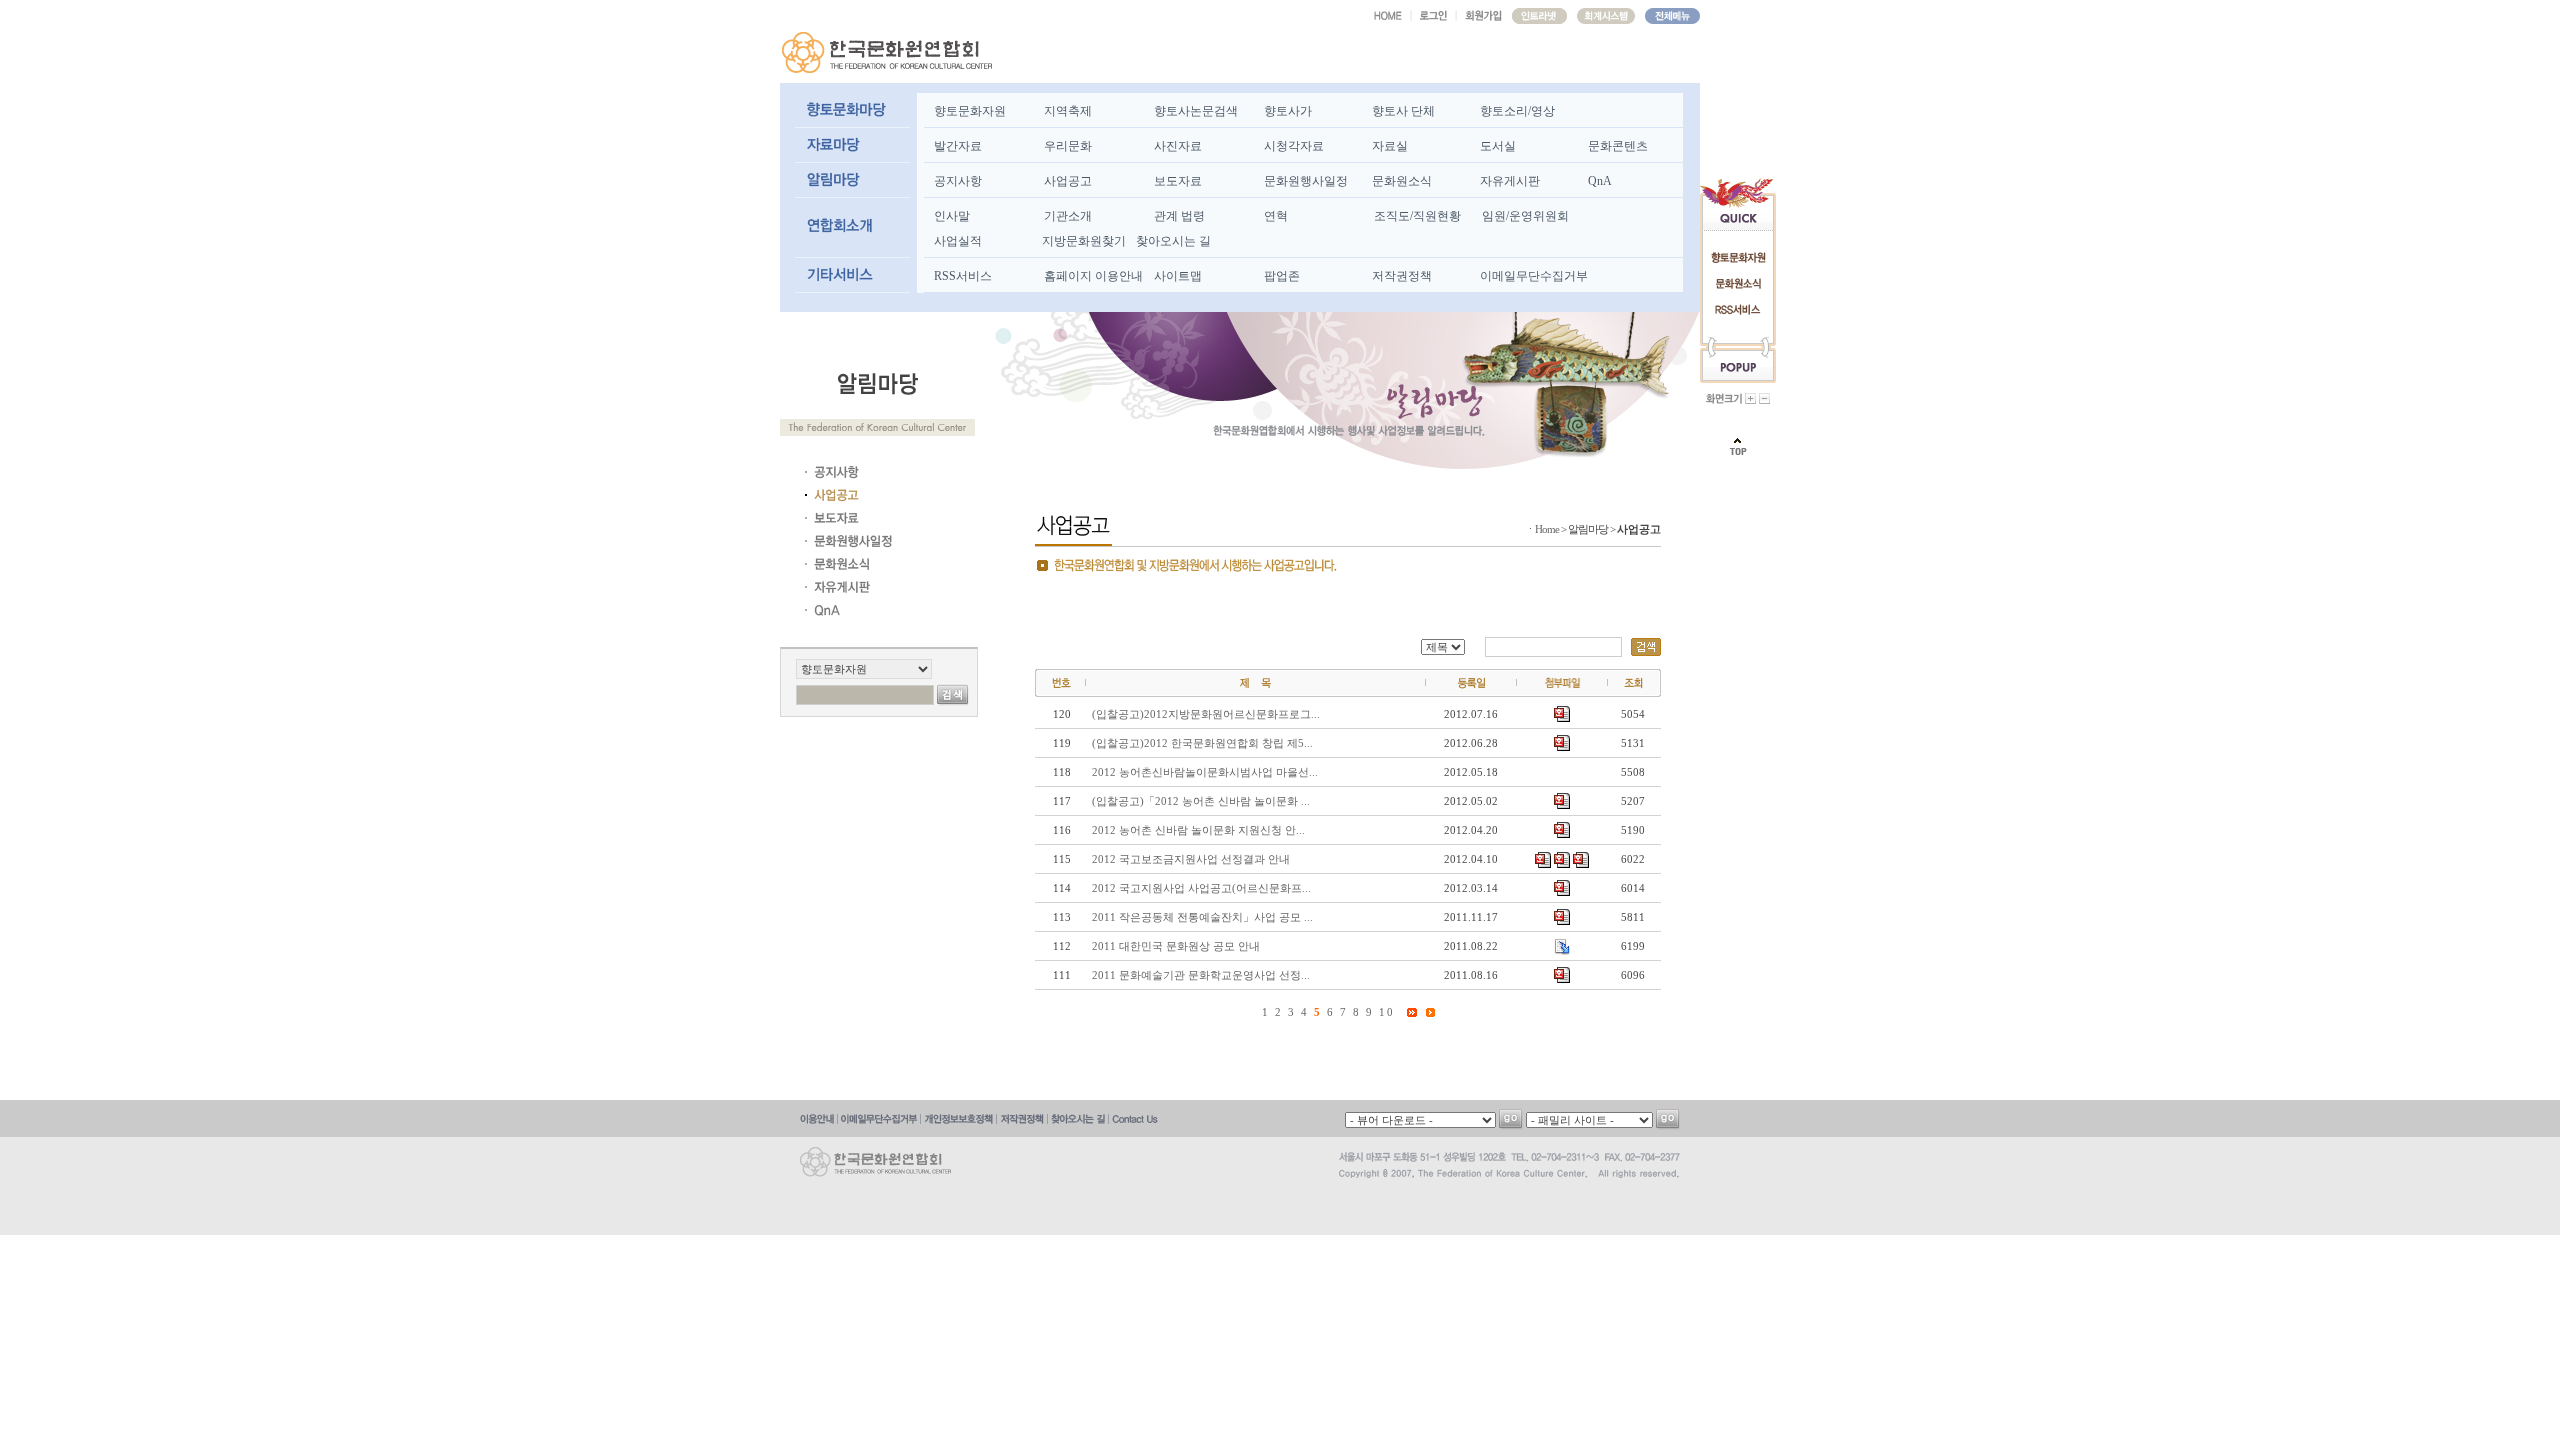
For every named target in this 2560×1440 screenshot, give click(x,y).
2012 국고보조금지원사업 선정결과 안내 (1191, 859)
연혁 (1276, 216)
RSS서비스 (963, 276)
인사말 (952, 216)
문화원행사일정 (1306, 181)
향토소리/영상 (1517, 111)
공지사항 (958, 181)
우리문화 (1068, 146)
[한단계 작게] (1764, 398)
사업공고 (1068, 181)
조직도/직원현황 (1417, 216)
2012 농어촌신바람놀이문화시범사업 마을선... (1205, 772)
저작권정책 (1402, 276)
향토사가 (1288, 111)
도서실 (1498, 146)
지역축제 (1068, 111)
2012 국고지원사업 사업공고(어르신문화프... (1201, 888)
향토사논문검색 (1196, 111)
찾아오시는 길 (1173, 241)
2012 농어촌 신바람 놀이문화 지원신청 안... (1198, 830)
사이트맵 (1178, 276)
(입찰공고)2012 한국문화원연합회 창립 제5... (1202, 743)
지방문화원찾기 (1084, 241)
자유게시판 (1510, 181)
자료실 (1390, 146)
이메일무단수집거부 (1534, 276)
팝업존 (1282, 276)
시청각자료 (1294, 146)
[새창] (1539, 16)
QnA (1600, 181)
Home (1547, 529)
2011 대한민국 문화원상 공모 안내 (1176, 946)
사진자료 (1178, 146)
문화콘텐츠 (1618, 146)
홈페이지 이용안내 (1093, 276)
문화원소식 (1402, 181)
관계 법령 (1179, 216)
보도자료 (1178, 181)
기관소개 (1068, 216)
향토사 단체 (1403, 111)
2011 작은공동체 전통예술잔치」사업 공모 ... (1202, 917)
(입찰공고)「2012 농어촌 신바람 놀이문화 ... (1201, 801)
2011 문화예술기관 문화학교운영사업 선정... (1201, 975)
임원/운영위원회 (1525, 216)
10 (1387, 1012)
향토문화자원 (970, 111)
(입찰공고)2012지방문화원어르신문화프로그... (1206, 714)
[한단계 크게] (1750, 398)
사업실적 (958, 241)
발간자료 (958, 146)
